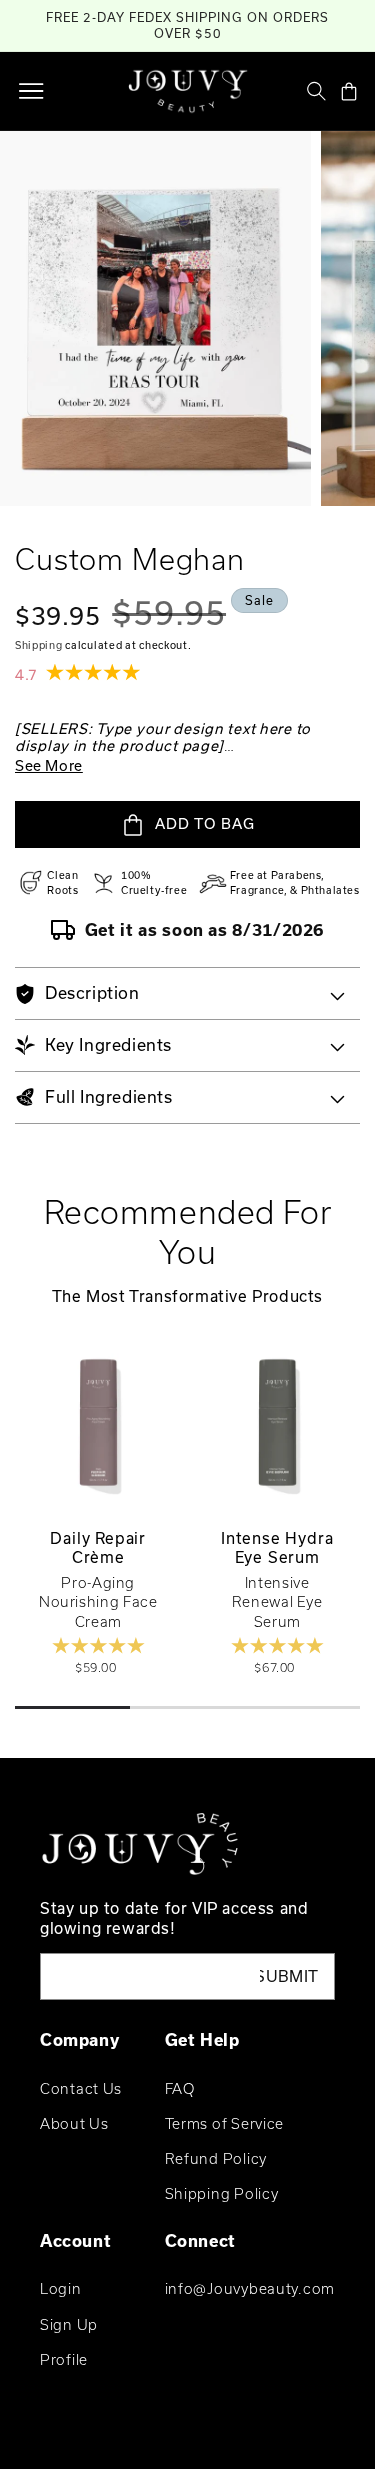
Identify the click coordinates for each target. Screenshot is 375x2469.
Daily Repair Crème (98, 1548)
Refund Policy (216, 2158)
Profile (64, 2359)
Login (61, 2288)
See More (49, 765)
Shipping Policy (222, 2193)
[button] (31, 91)
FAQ (180, 2088)
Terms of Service (225, 2123)
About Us (74, 2123)
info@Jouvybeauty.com (250, 2288)
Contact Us (81, 2088)
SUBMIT (289, 1976)
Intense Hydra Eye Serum (277, 1548)
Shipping (39, 645)
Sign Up (69, 2324)
